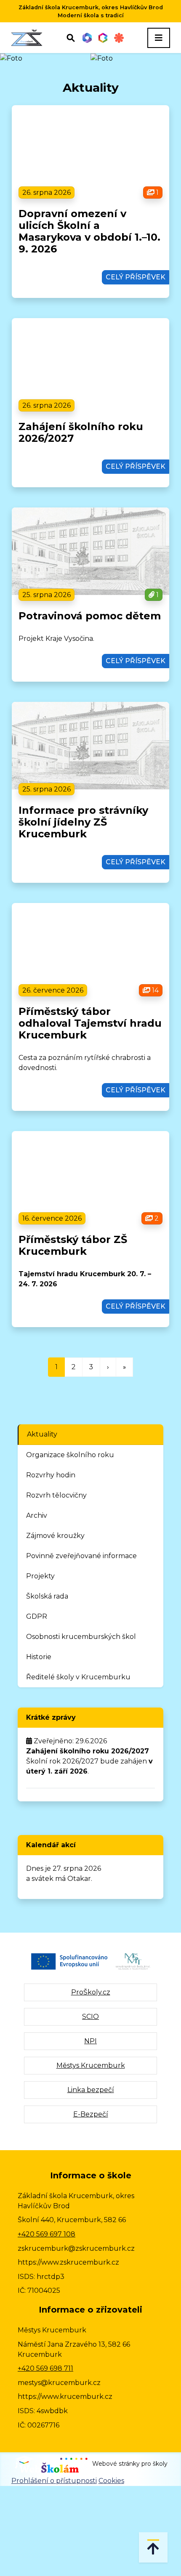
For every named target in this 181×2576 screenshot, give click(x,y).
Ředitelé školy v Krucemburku (78, 1677)
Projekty (40, 1576)
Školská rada (47, 1596)
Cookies (111, 2481)
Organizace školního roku (70, 1455)
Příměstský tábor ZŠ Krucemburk (73, 1245)
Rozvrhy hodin (51, 1475)
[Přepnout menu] (159, 38)
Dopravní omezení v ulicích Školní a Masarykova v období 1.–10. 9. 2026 (89, 231)
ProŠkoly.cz (91, 1992)
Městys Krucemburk (91, 2065)
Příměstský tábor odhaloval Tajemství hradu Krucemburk (90, 1023)
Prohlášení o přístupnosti (54, 2481)
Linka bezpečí (91, 2090)
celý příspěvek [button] (136, 277)
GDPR (37, 1616)
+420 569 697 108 (47, 2234)
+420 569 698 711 (45, 2368)
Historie (39, 1657)
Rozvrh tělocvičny (56, 1495)
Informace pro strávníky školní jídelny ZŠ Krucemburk (83, 822)
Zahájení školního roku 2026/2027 (81, 432)
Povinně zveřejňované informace (81, 1556)
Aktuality (42, 1434)
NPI (90, 2041)
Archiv (37, 1515)
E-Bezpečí (91, 2114)
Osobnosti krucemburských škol (81, 1637)
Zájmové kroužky (55, 1536)
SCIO (90, 2017)
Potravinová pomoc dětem (90, 616)
